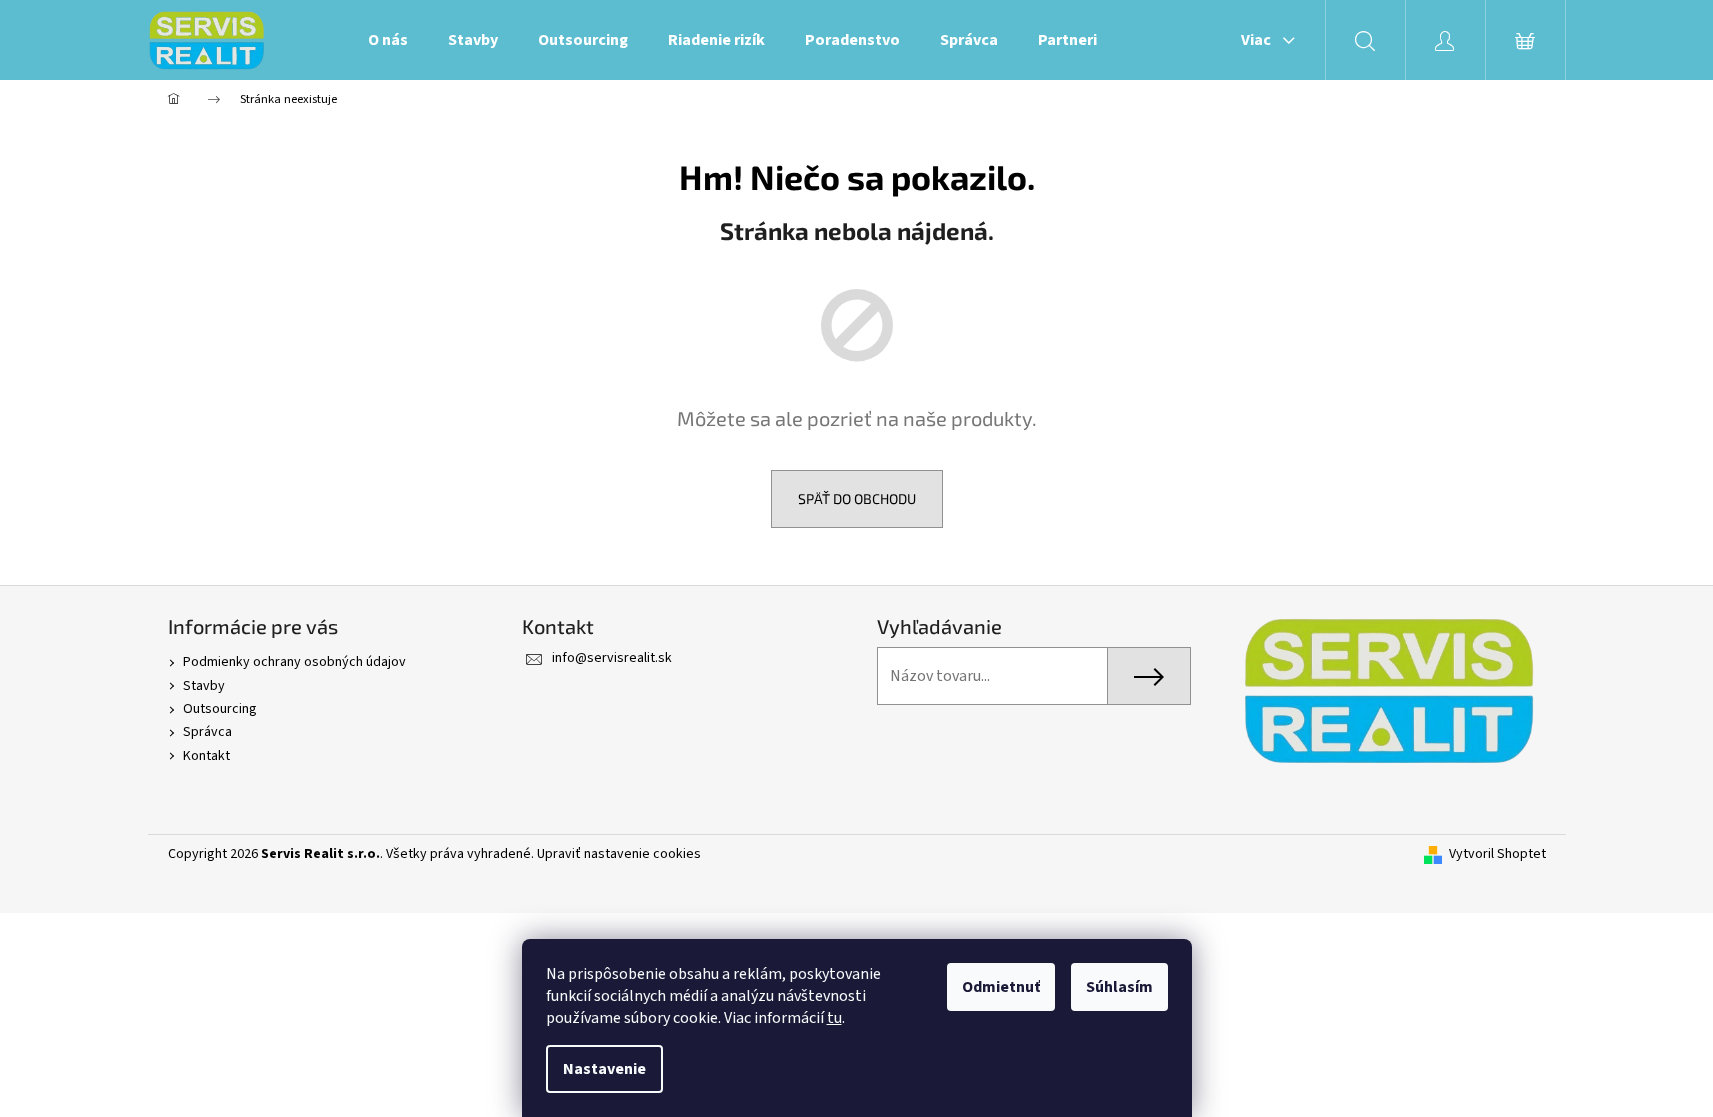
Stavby (204, 686)
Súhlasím (1119, 987)
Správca (207, 732)
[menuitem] (388, 40)
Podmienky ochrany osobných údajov (294, 662)
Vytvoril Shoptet (1497, 854)
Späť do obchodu (857, 498)
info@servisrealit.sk (612, 658)
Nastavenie (604, 1069)
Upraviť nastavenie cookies (619, 854)
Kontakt (206, 756)
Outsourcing (220, 709)
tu (834, 1018)
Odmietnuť (1001, 987)
